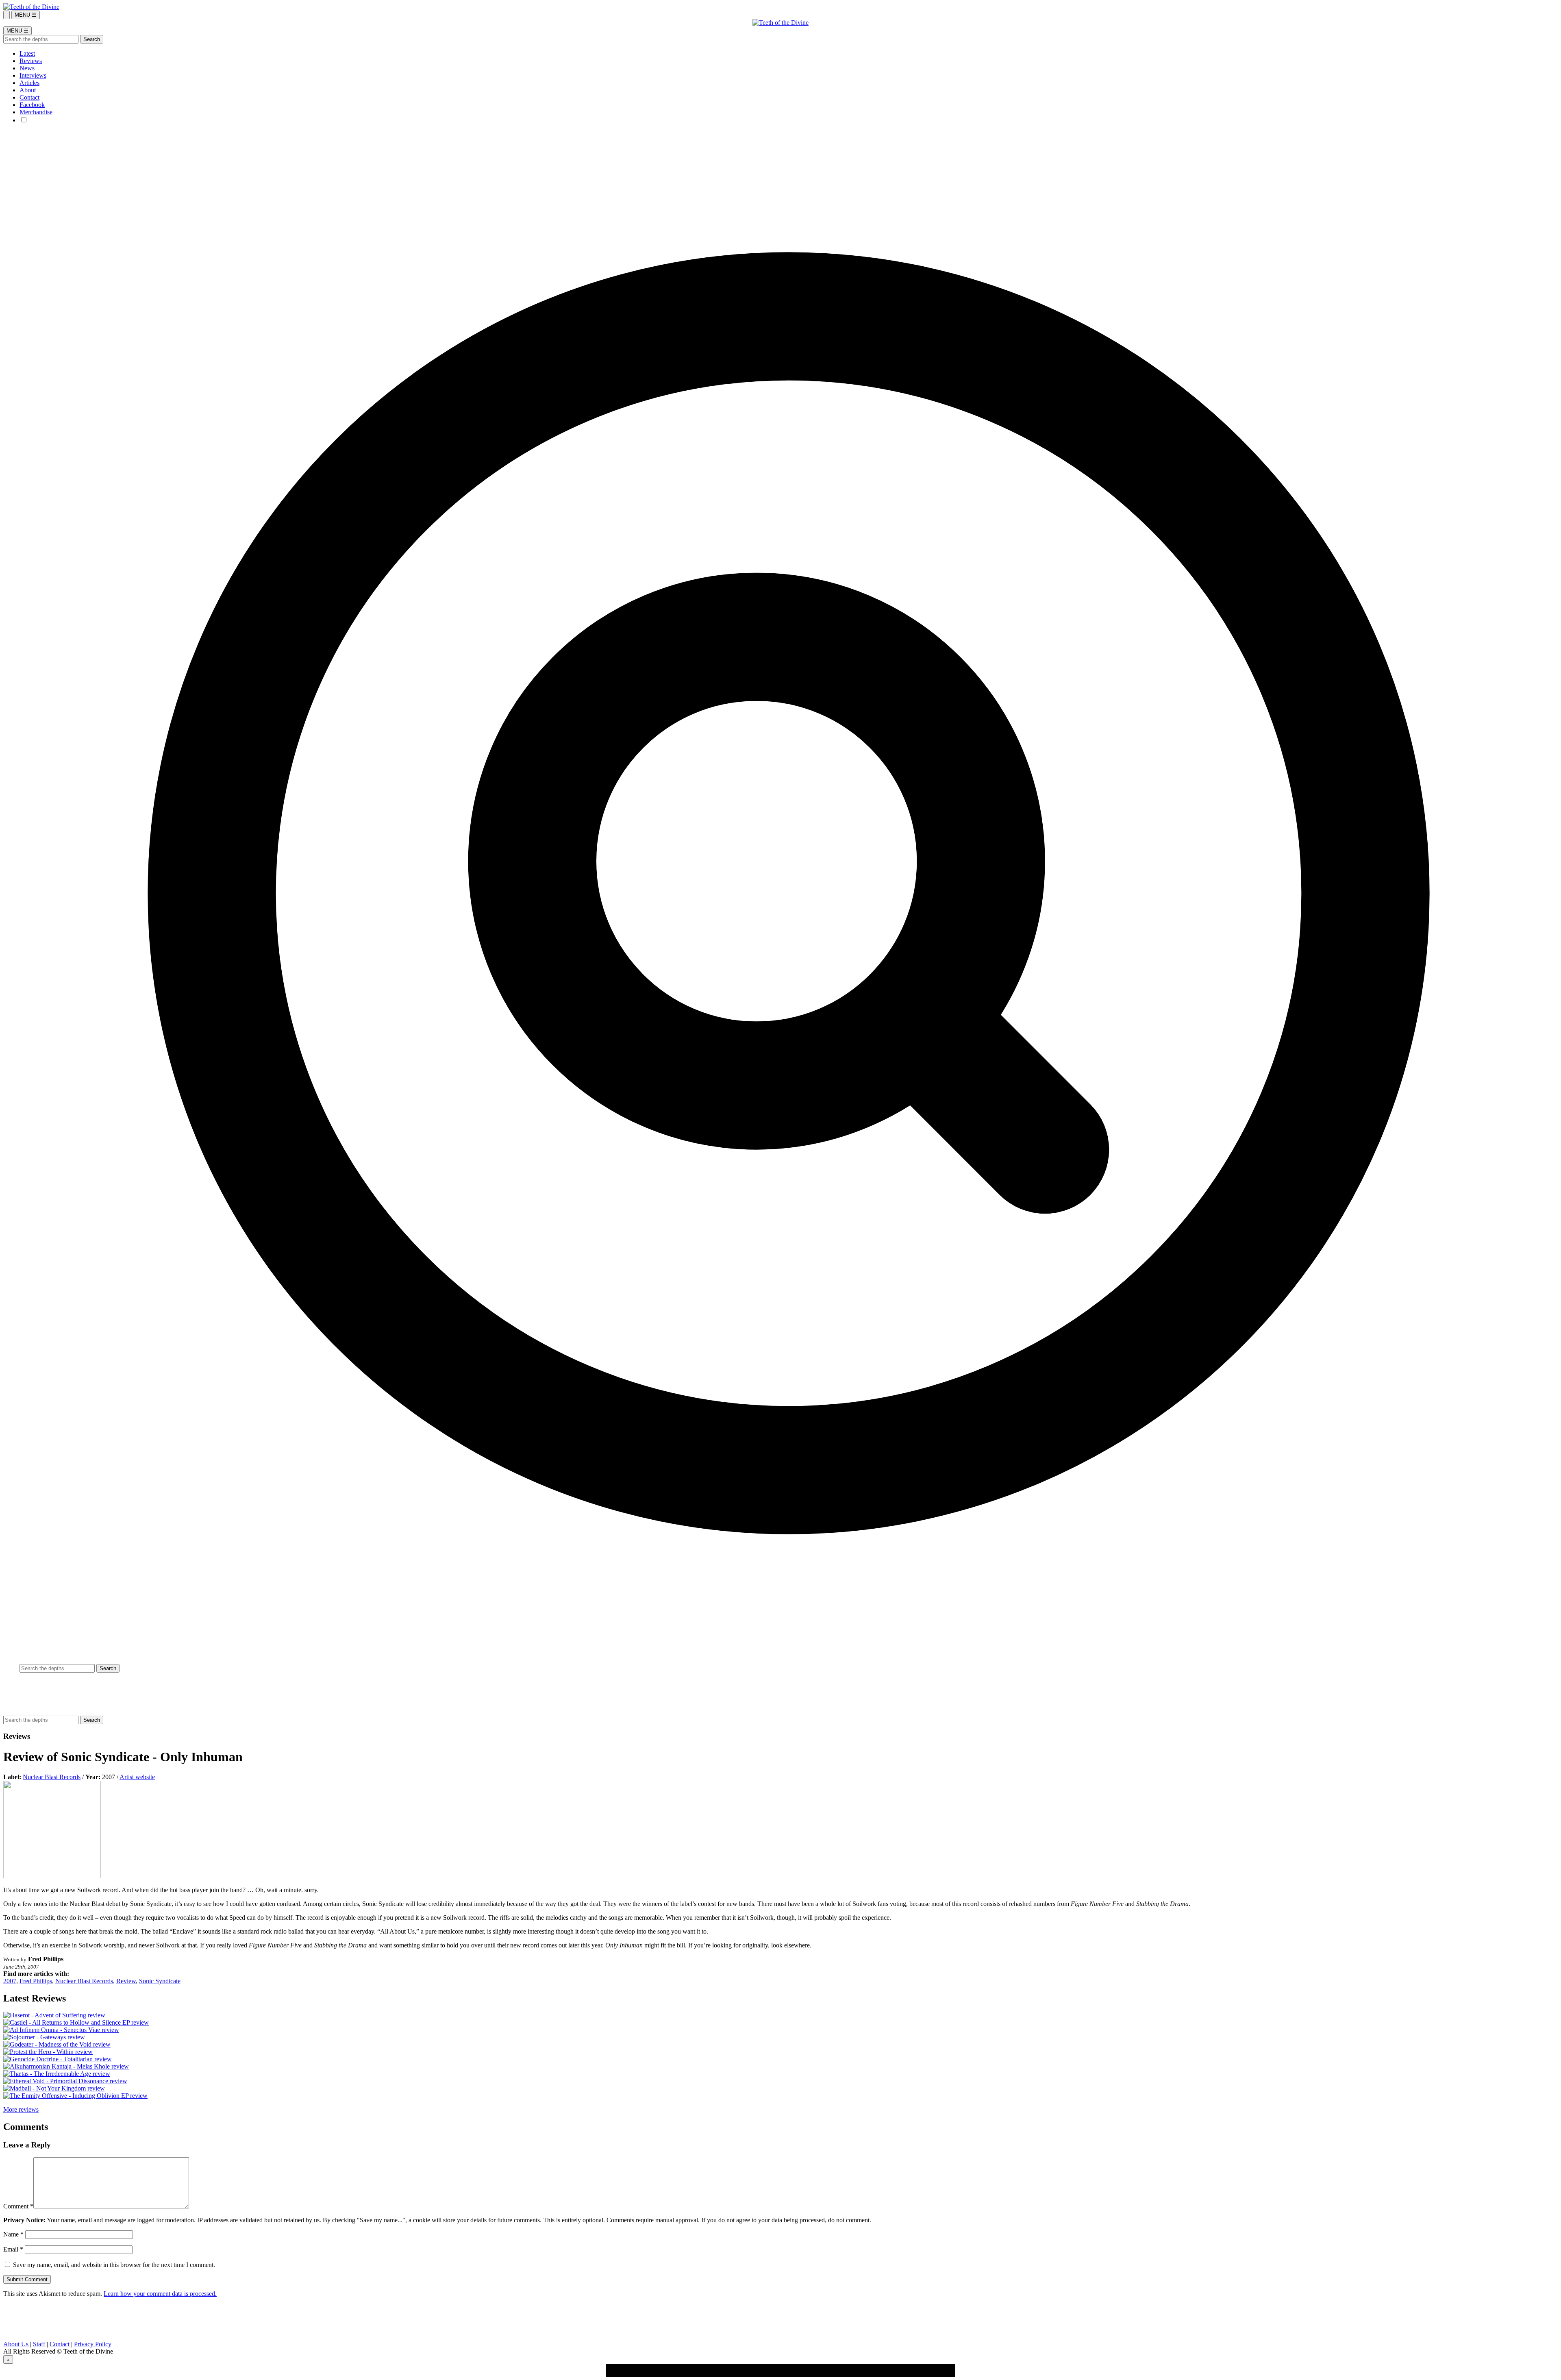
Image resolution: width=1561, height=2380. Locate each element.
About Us (16, 2344)
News (27, 68)
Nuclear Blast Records (52, 1777)
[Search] (7, 15)
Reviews (31, 61)
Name (13, 2234)
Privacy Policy (93, 2344)
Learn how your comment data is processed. (160, 2294)
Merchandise (36, 112)
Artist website (137, 1777)
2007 (10, 1981)
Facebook (32, 105)
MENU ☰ (26, 15)
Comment (18, 2206)
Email (13, 2249)
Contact (29, 97)
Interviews (33, 75)
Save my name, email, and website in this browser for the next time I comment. (114, 2265)
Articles (29, 83)
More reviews (21, 2109)
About (28, 90)
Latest (27, 53)
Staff (39, 2344)
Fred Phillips (36, 1981)
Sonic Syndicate (160, 1981)
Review (126, 1981)
